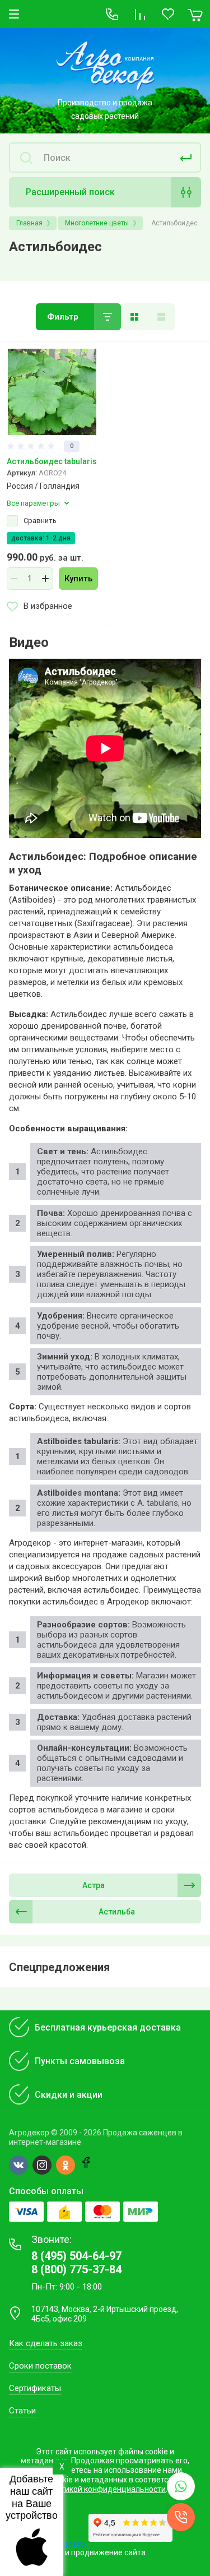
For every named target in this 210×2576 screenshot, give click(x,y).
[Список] (161, 317)
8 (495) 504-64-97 (76, 2256)
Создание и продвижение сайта (86, 2552)
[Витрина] (134, 317)
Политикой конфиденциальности (104, 2489)
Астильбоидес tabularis (52, 461)
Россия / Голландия (43, 486)
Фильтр (63, 317)
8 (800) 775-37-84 (76, 2269)
